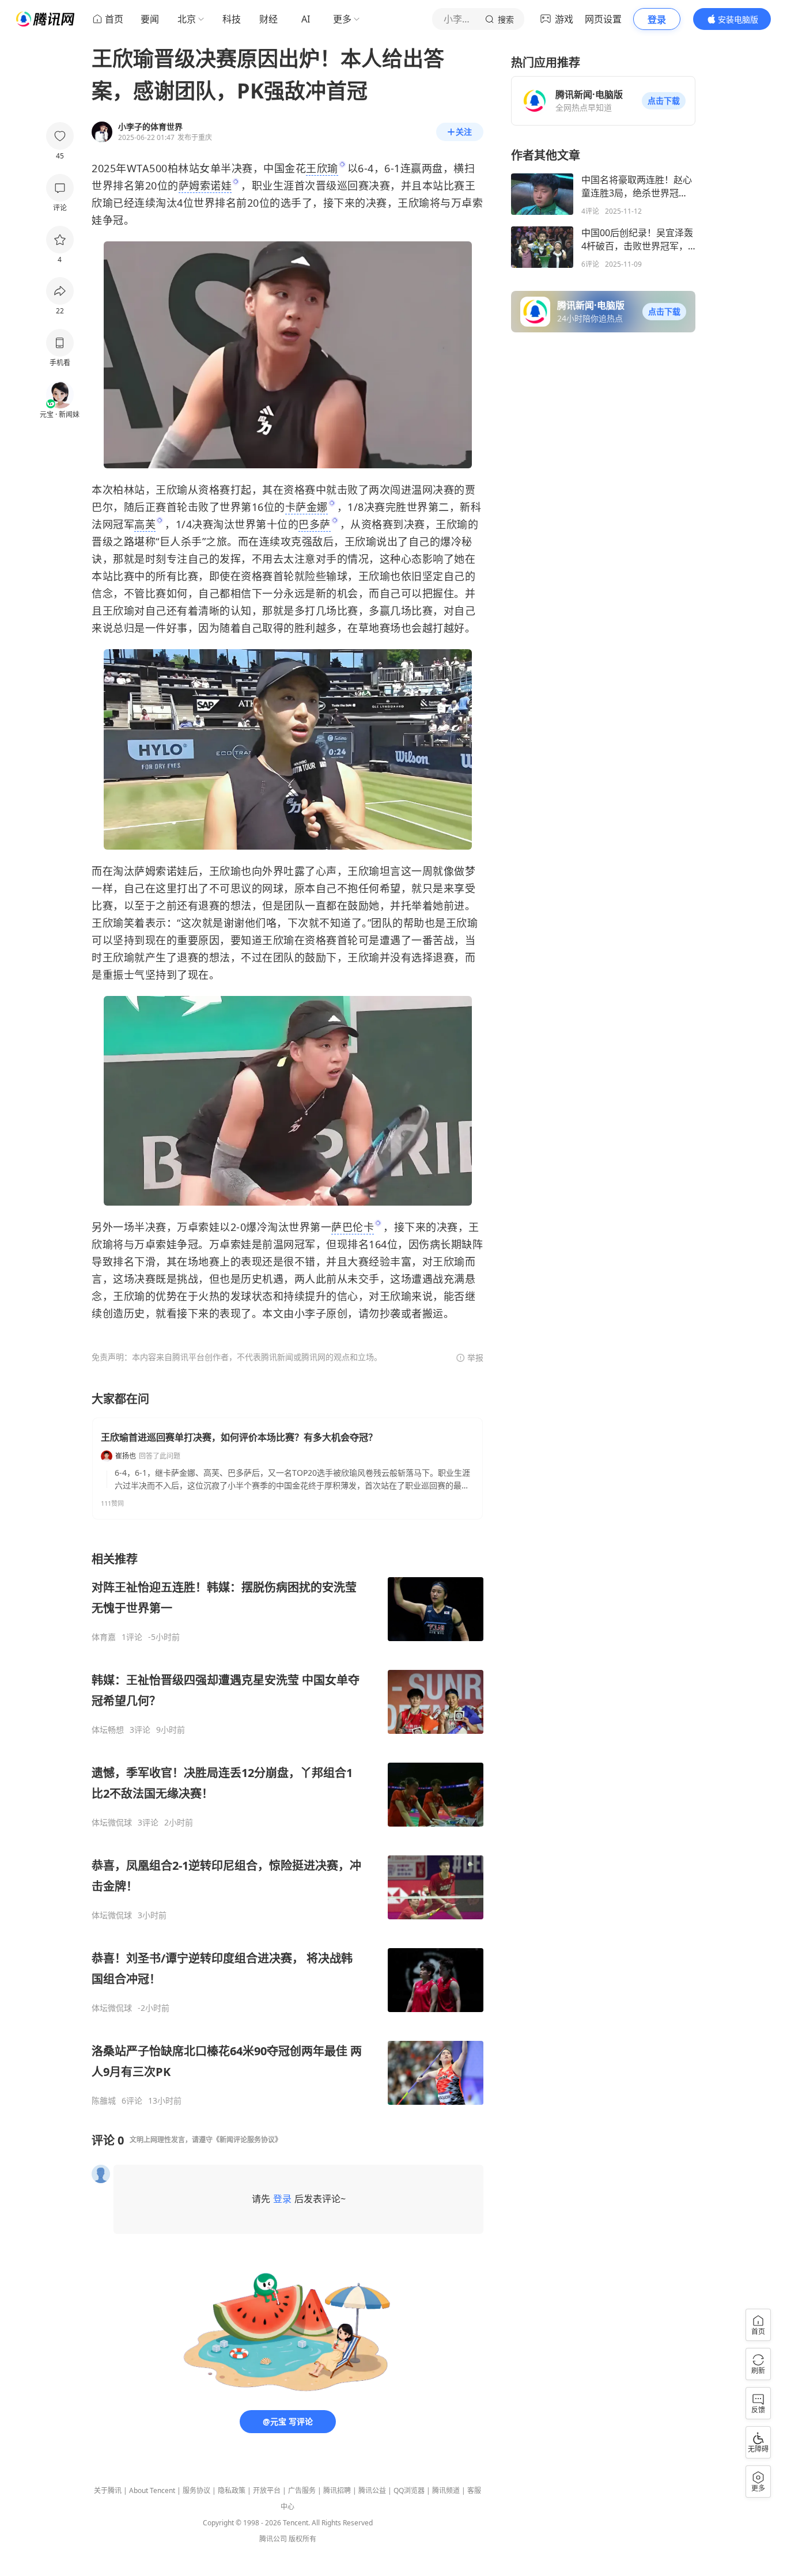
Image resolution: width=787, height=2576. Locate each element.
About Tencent (152, 2490)
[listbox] (287, 1829)
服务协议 (196, 2490)
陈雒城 (104, 2101)
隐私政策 (232, 2490)
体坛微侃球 (112, 1823)
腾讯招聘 (337, 2490)
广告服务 (302, 2490)
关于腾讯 (108, 2490)
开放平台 (267, 2490)
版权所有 (302, 2539)
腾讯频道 (446, 2490)
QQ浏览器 (409, 2490)
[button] (664, 101)
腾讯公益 (372, 2490)
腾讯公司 (273, 2539)
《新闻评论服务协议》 (247, 2140)
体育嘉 (104, 1637)
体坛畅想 (108, 1730)
